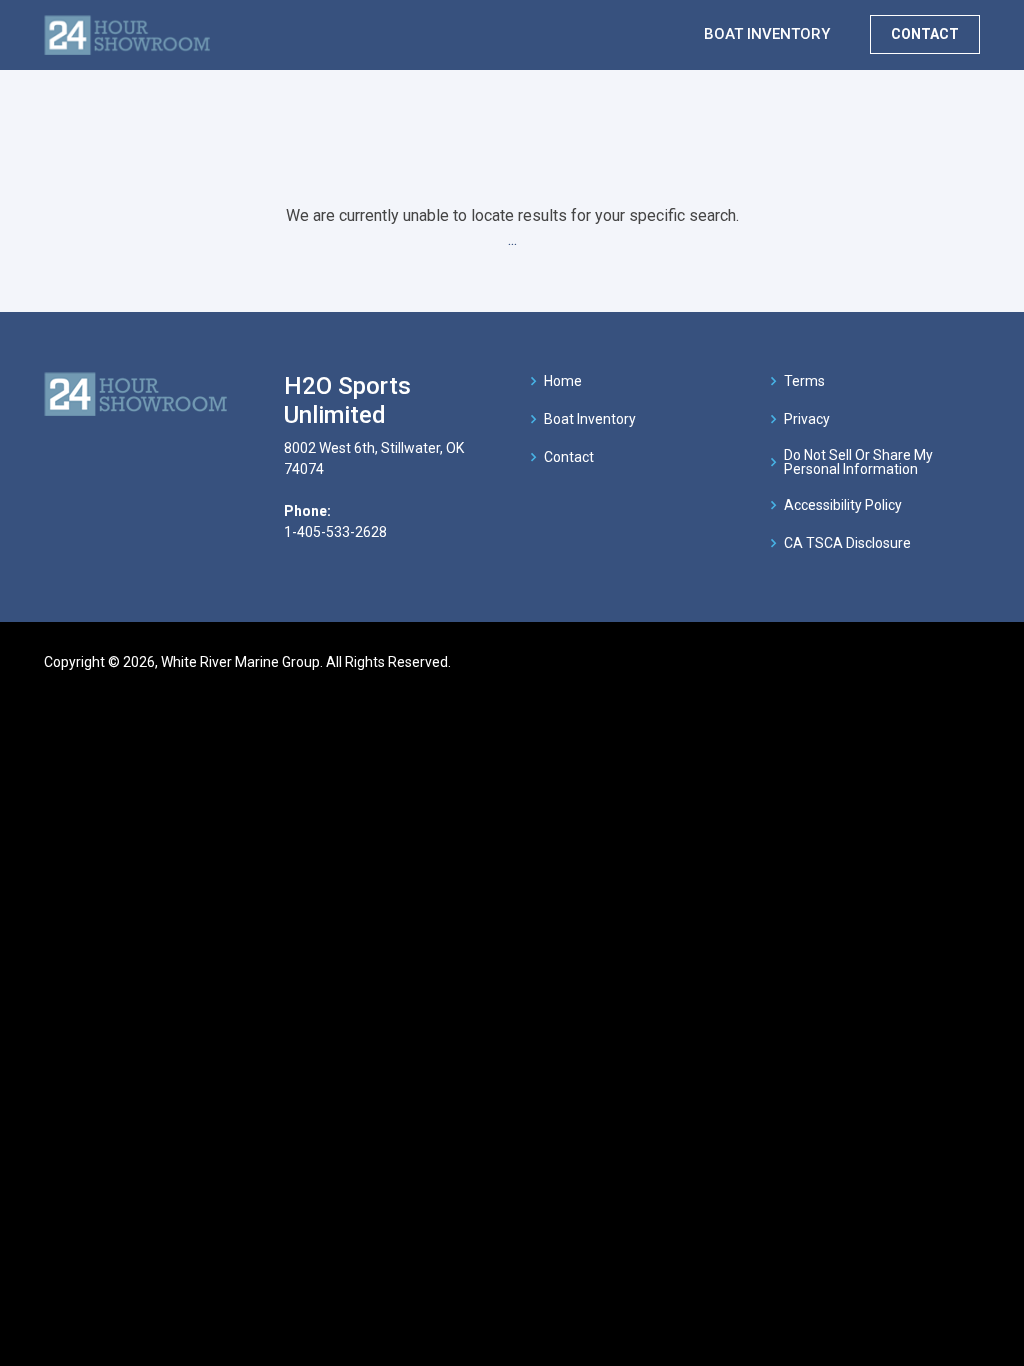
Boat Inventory (590, 419)
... (512, 239)
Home (563, 381)
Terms (804, 381)
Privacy (807, 419)
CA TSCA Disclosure (847, 543)
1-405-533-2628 (335, 532)
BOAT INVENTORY (767, 34)
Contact (569, 457)
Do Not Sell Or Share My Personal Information (858, 462)
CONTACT (925, 34)
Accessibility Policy (843, 505)
